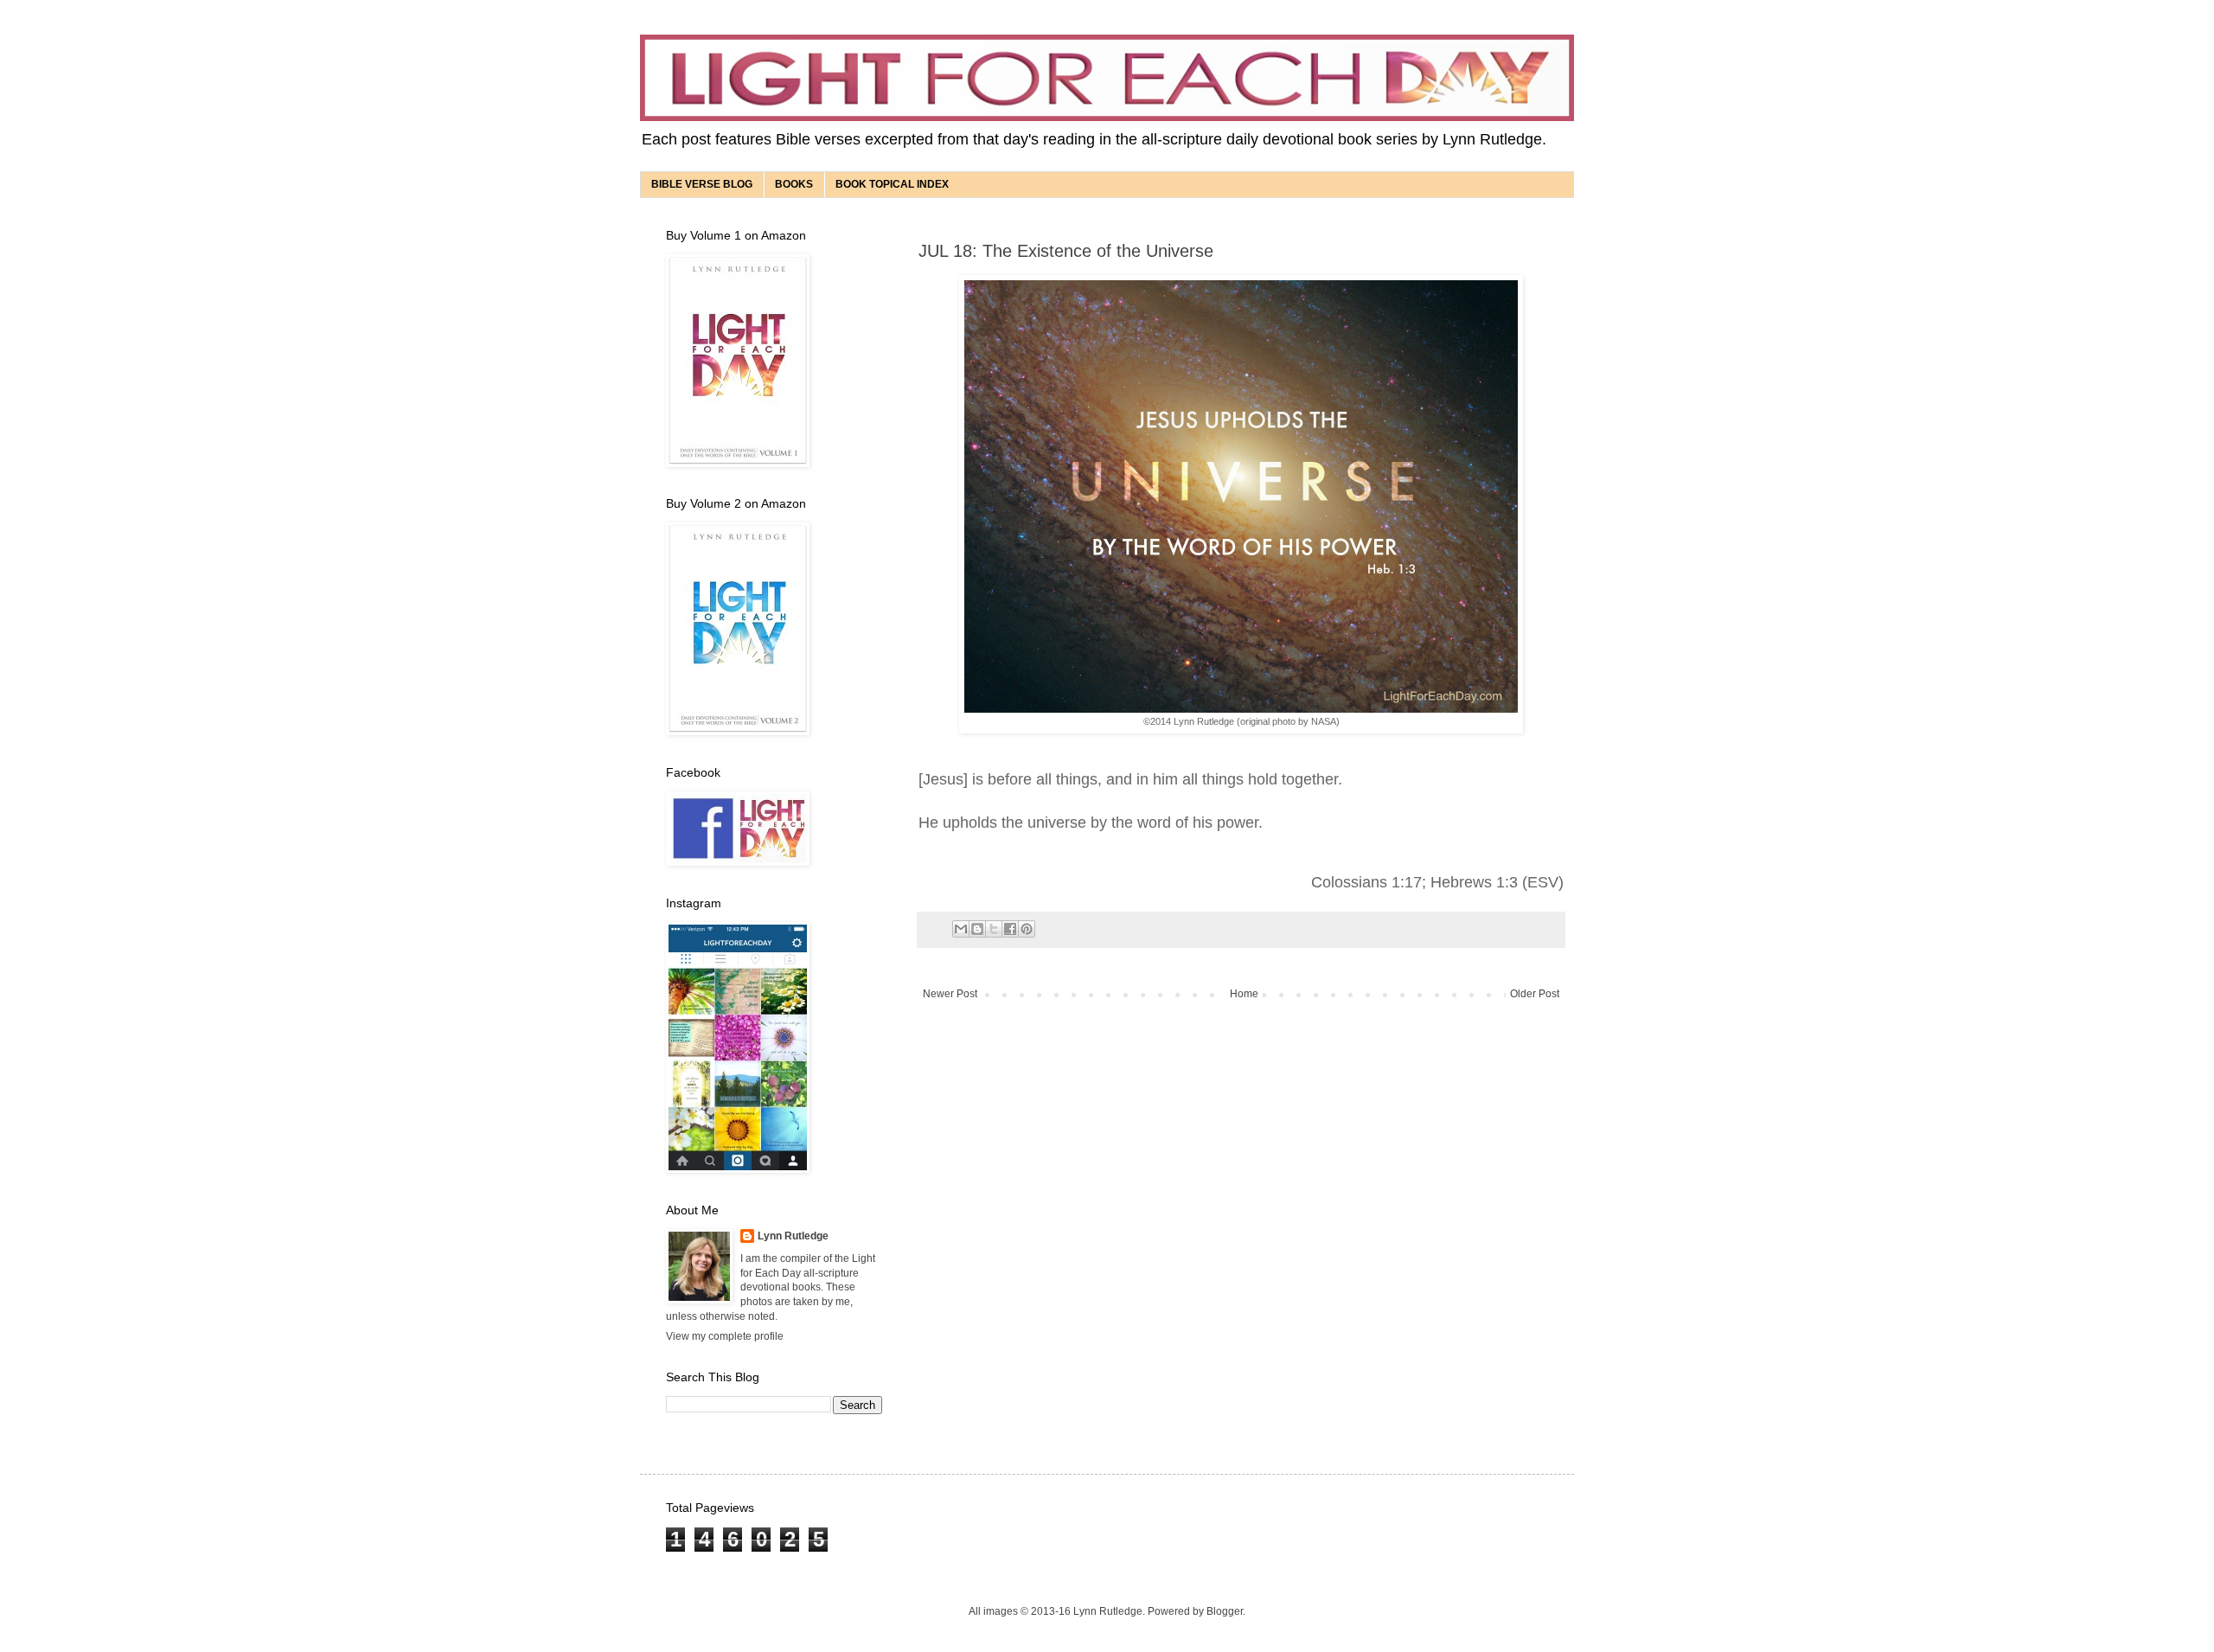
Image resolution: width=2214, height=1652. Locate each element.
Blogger (1225, 1611)
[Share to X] (994, 929)
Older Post (1535, 994)
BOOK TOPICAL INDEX (892, 184)
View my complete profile (725, 1336)
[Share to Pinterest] (1027, 929)
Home (1244, 994)
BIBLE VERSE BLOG (702, 184)
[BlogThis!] (977, 929)
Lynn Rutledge (793, 1236)
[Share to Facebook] (1010, 929)
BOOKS (794, 184)
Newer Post (950, 994)
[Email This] (961, 929)
